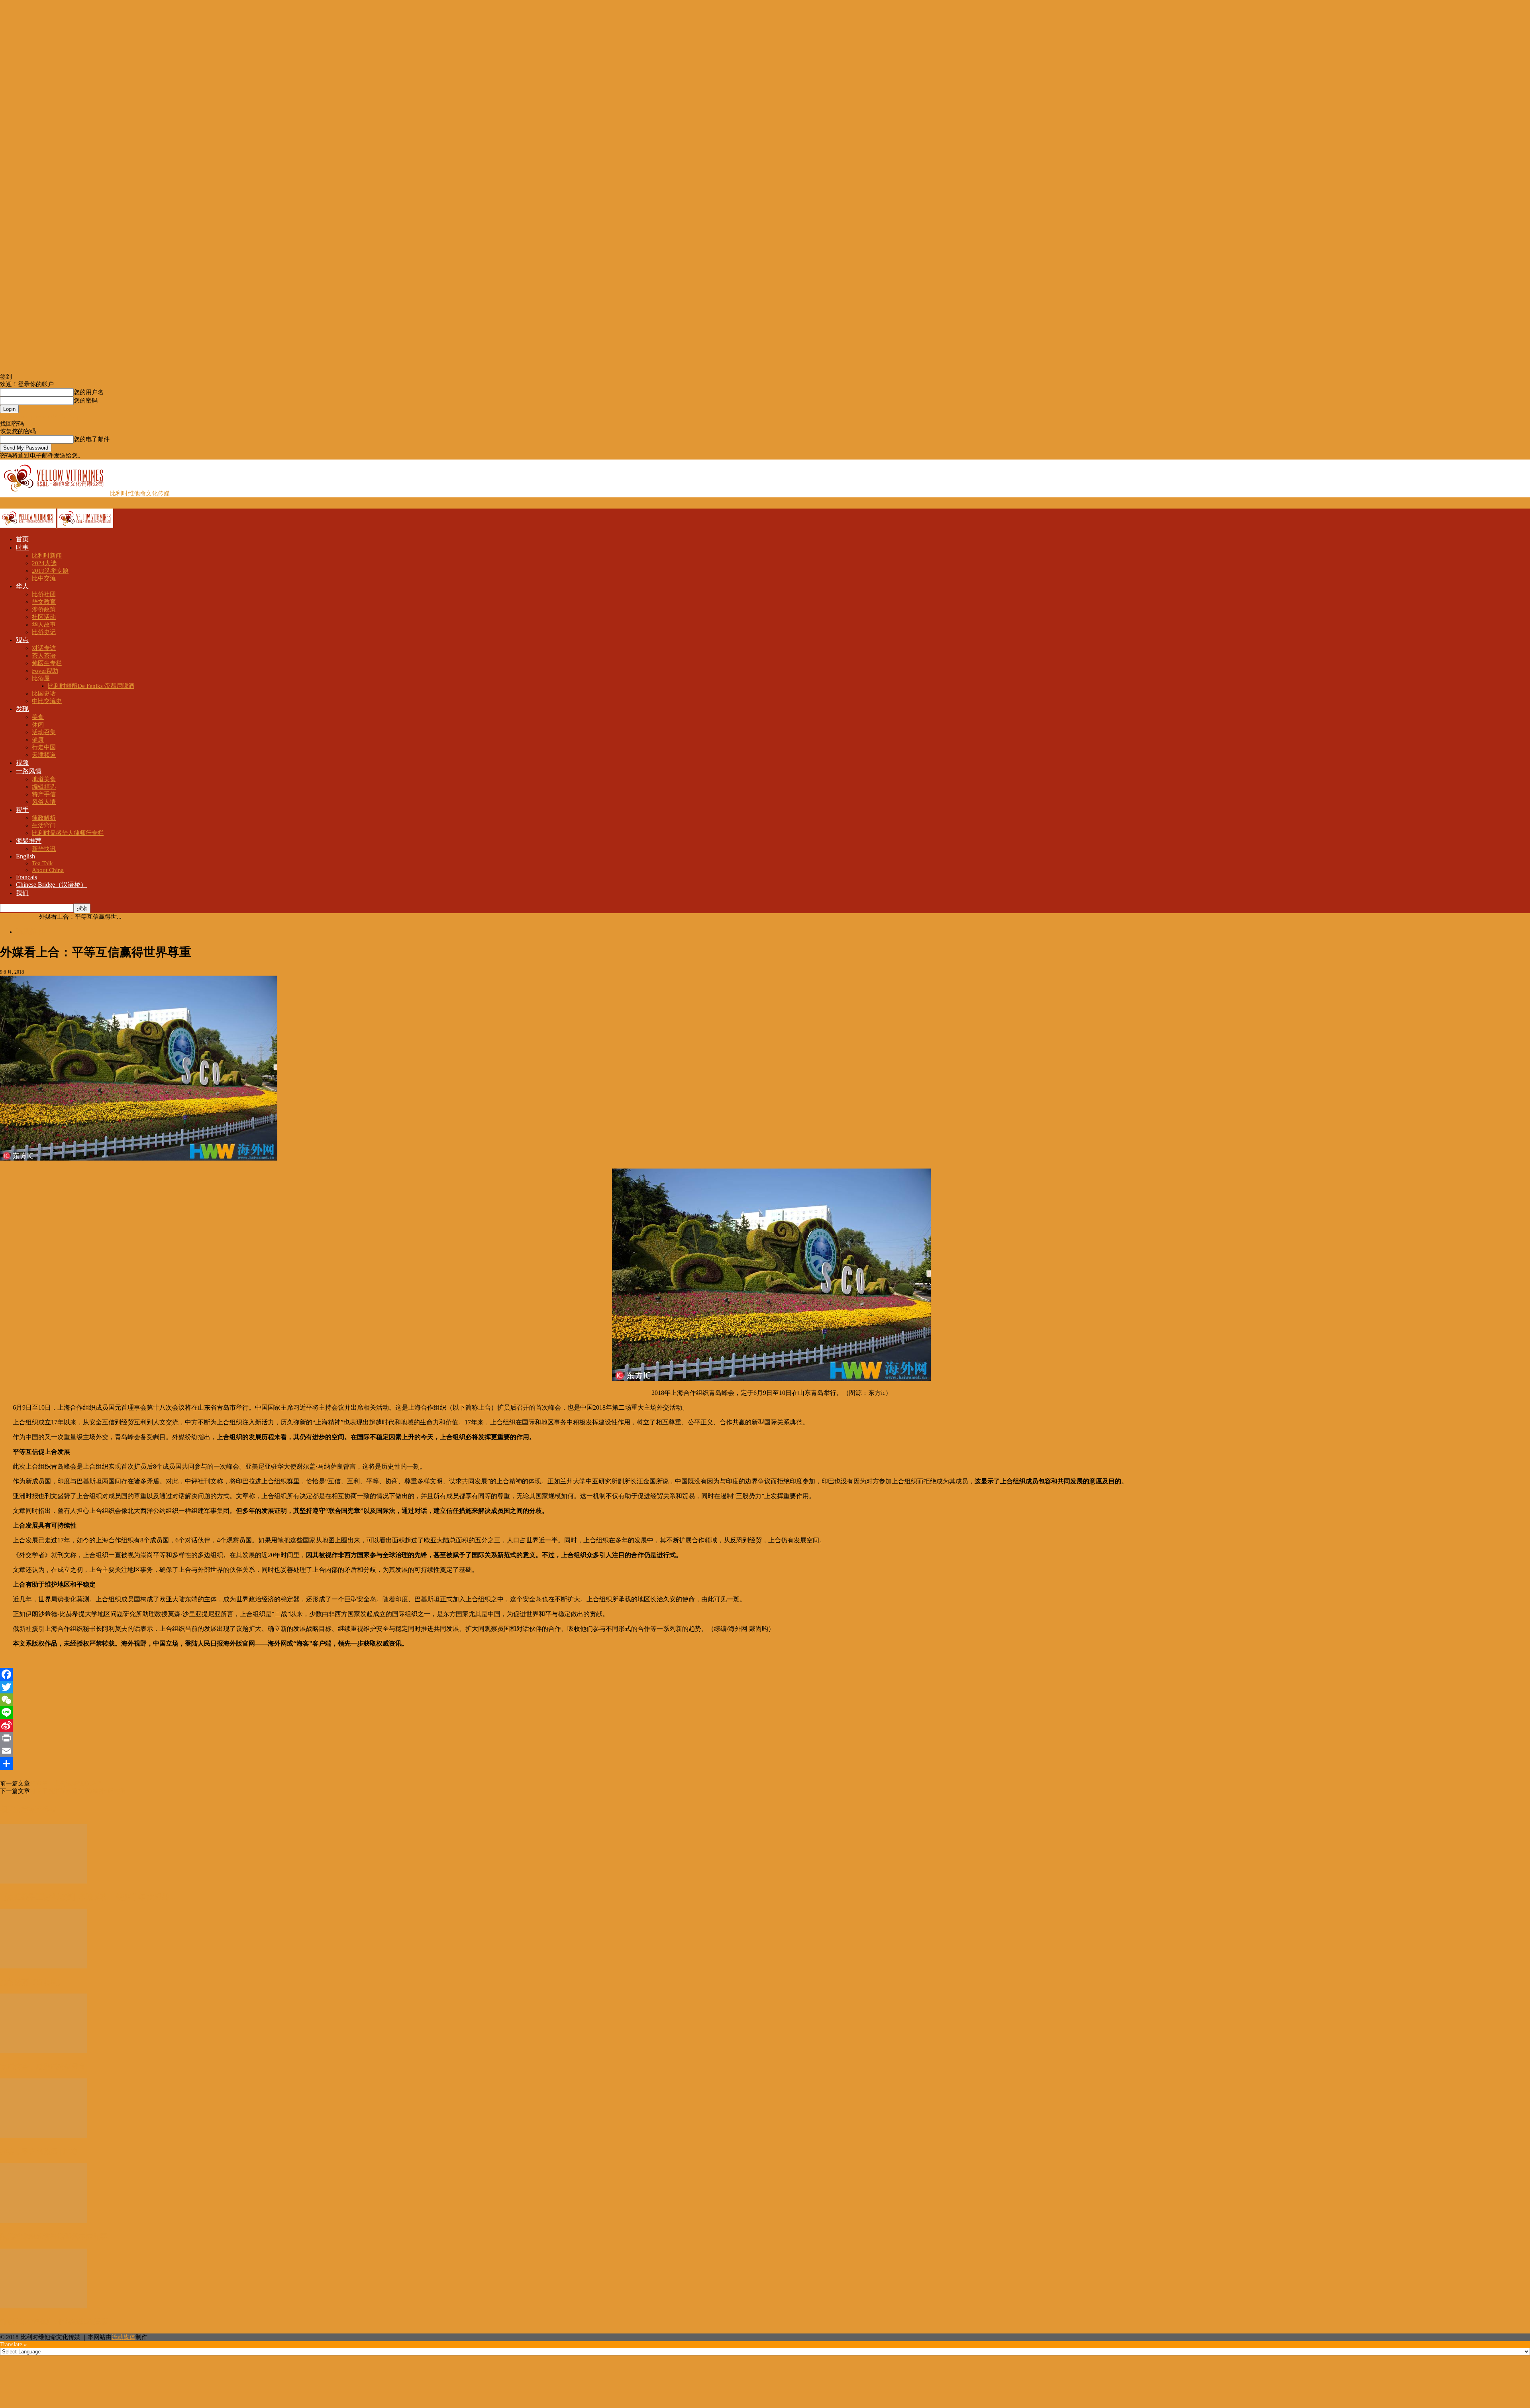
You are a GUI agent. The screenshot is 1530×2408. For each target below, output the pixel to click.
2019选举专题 (50, 571)
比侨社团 (44, 594)
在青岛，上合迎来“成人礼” (66, 1783)
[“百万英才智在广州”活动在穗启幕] (43, 2306)
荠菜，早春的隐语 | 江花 (39, 2152)
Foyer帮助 (45, 671)
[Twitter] (765, 1687)
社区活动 (44, 617)
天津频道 (44, 755)
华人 (22, 586)
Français (26, 877)
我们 (22, 893)
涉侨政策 (44, 609)
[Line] (765, 1713)
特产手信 (44, 794)
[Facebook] (765, 1674)
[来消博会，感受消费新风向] (43, 2051)
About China (48, 870)
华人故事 (44, 625)
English (25, 856)
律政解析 (44, 818)
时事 (22, 547)
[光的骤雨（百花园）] (43, 1966)
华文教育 (44, 602)
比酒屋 (41, 678)
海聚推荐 (29, 841)
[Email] (765, 1751)
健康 (38, 740)
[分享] (765, 1764)
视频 (22, 763)
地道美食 (44, 779)
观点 (22, 640)
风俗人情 (44, 802)
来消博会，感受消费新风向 (43, 2067)
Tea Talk (42, 863)
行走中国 (44, 747)
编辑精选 (44, 787)
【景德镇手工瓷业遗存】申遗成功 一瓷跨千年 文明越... (87, 1897)
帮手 (22, 810)
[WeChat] (765, 1700)
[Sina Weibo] (765, 1725)
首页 (22, 539)
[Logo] (29, 526)
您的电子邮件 (92, 439)
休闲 (38, 725)
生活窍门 (44, 825)
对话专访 (44, 648)
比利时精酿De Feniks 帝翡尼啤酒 (91, 686)
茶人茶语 (44, 656)
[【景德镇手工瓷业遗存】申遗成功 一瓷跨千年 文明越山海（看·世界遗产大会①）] (43, 1882)
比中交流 (44, 578)
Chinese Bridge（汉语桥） (51, 885)
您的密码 (86, 401)
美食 (38, 717)
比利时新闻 (47, 556)
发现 (22, 709)
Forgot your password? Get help (40, 416)
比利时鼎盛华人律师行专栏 (68, 833)
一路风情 (29, 771)
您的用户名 (89, 392)
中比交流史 (47, 701)
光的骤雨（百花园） (32, 1982)
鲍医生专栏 (47, 663)
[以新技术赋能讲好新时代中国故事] (43, 2221)
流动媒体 (124, 2337)
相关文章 (14, 1809)
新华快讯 (44, 849)
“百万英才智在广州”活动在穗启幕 (54, 2322)
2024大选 (44, 563)
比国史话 (44, 693)
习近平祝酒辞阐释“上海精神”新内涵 (77, 1791)
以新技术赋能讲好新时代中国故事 (54, 2237)
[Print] (765, 1738)
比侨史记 (44, 632)
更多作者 (43, 1809)
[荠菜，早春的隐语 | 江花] (43, 2136)
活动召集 (44, 732)
